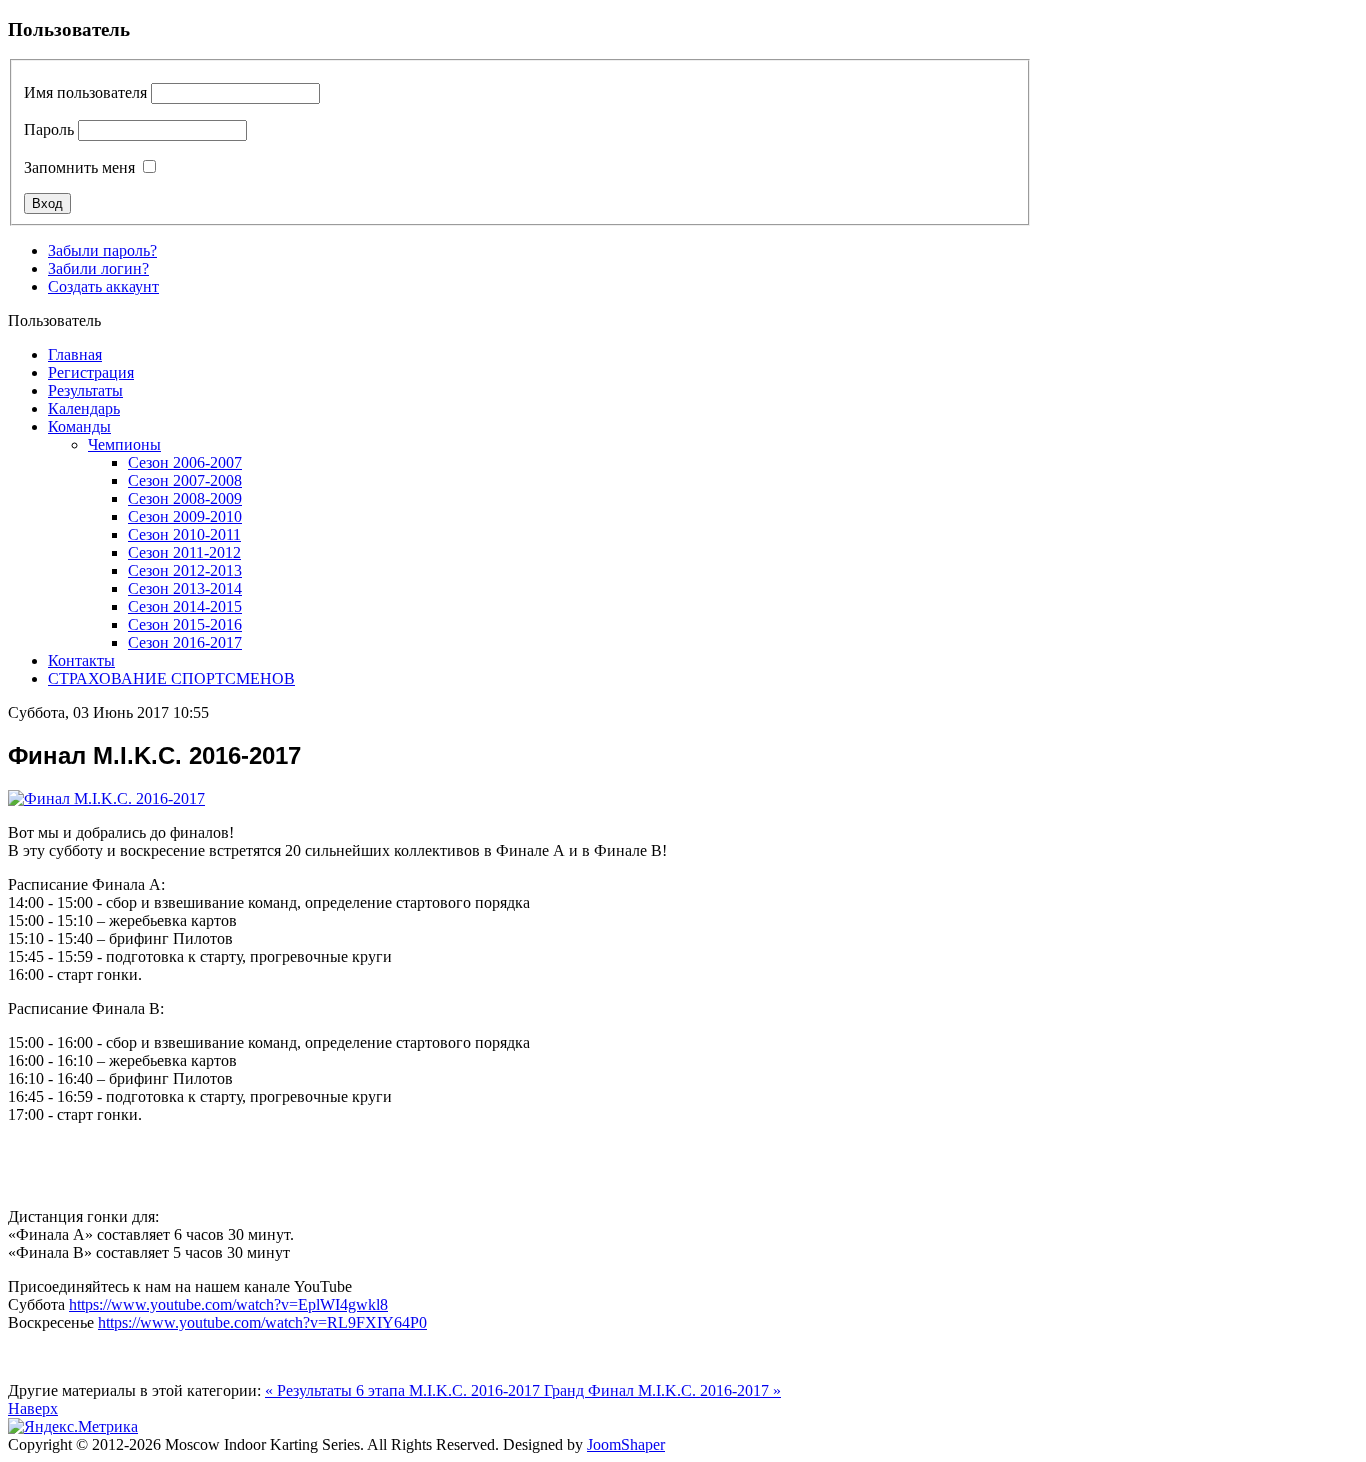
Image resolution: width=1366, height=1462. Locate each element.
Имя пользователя (85, 92)
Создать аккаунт (103, 286)
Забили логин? (98, 268)
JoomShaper (626, 1444)
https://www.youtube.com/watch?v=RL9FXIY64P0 (262, 1322)
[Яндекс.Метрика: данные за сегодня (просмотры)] (73, 1427)
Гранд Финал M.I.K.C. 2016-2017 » (662, 1390)
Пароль (49, 129)
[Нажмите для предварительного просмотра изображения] (106, 798)
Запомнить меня (79, 167)
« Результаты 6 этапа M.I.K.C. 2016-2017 (404, 1390)
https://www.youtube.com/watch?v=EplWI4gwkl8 (228, 1304)
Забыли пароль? (102, 250)
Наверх (33, 1408)
